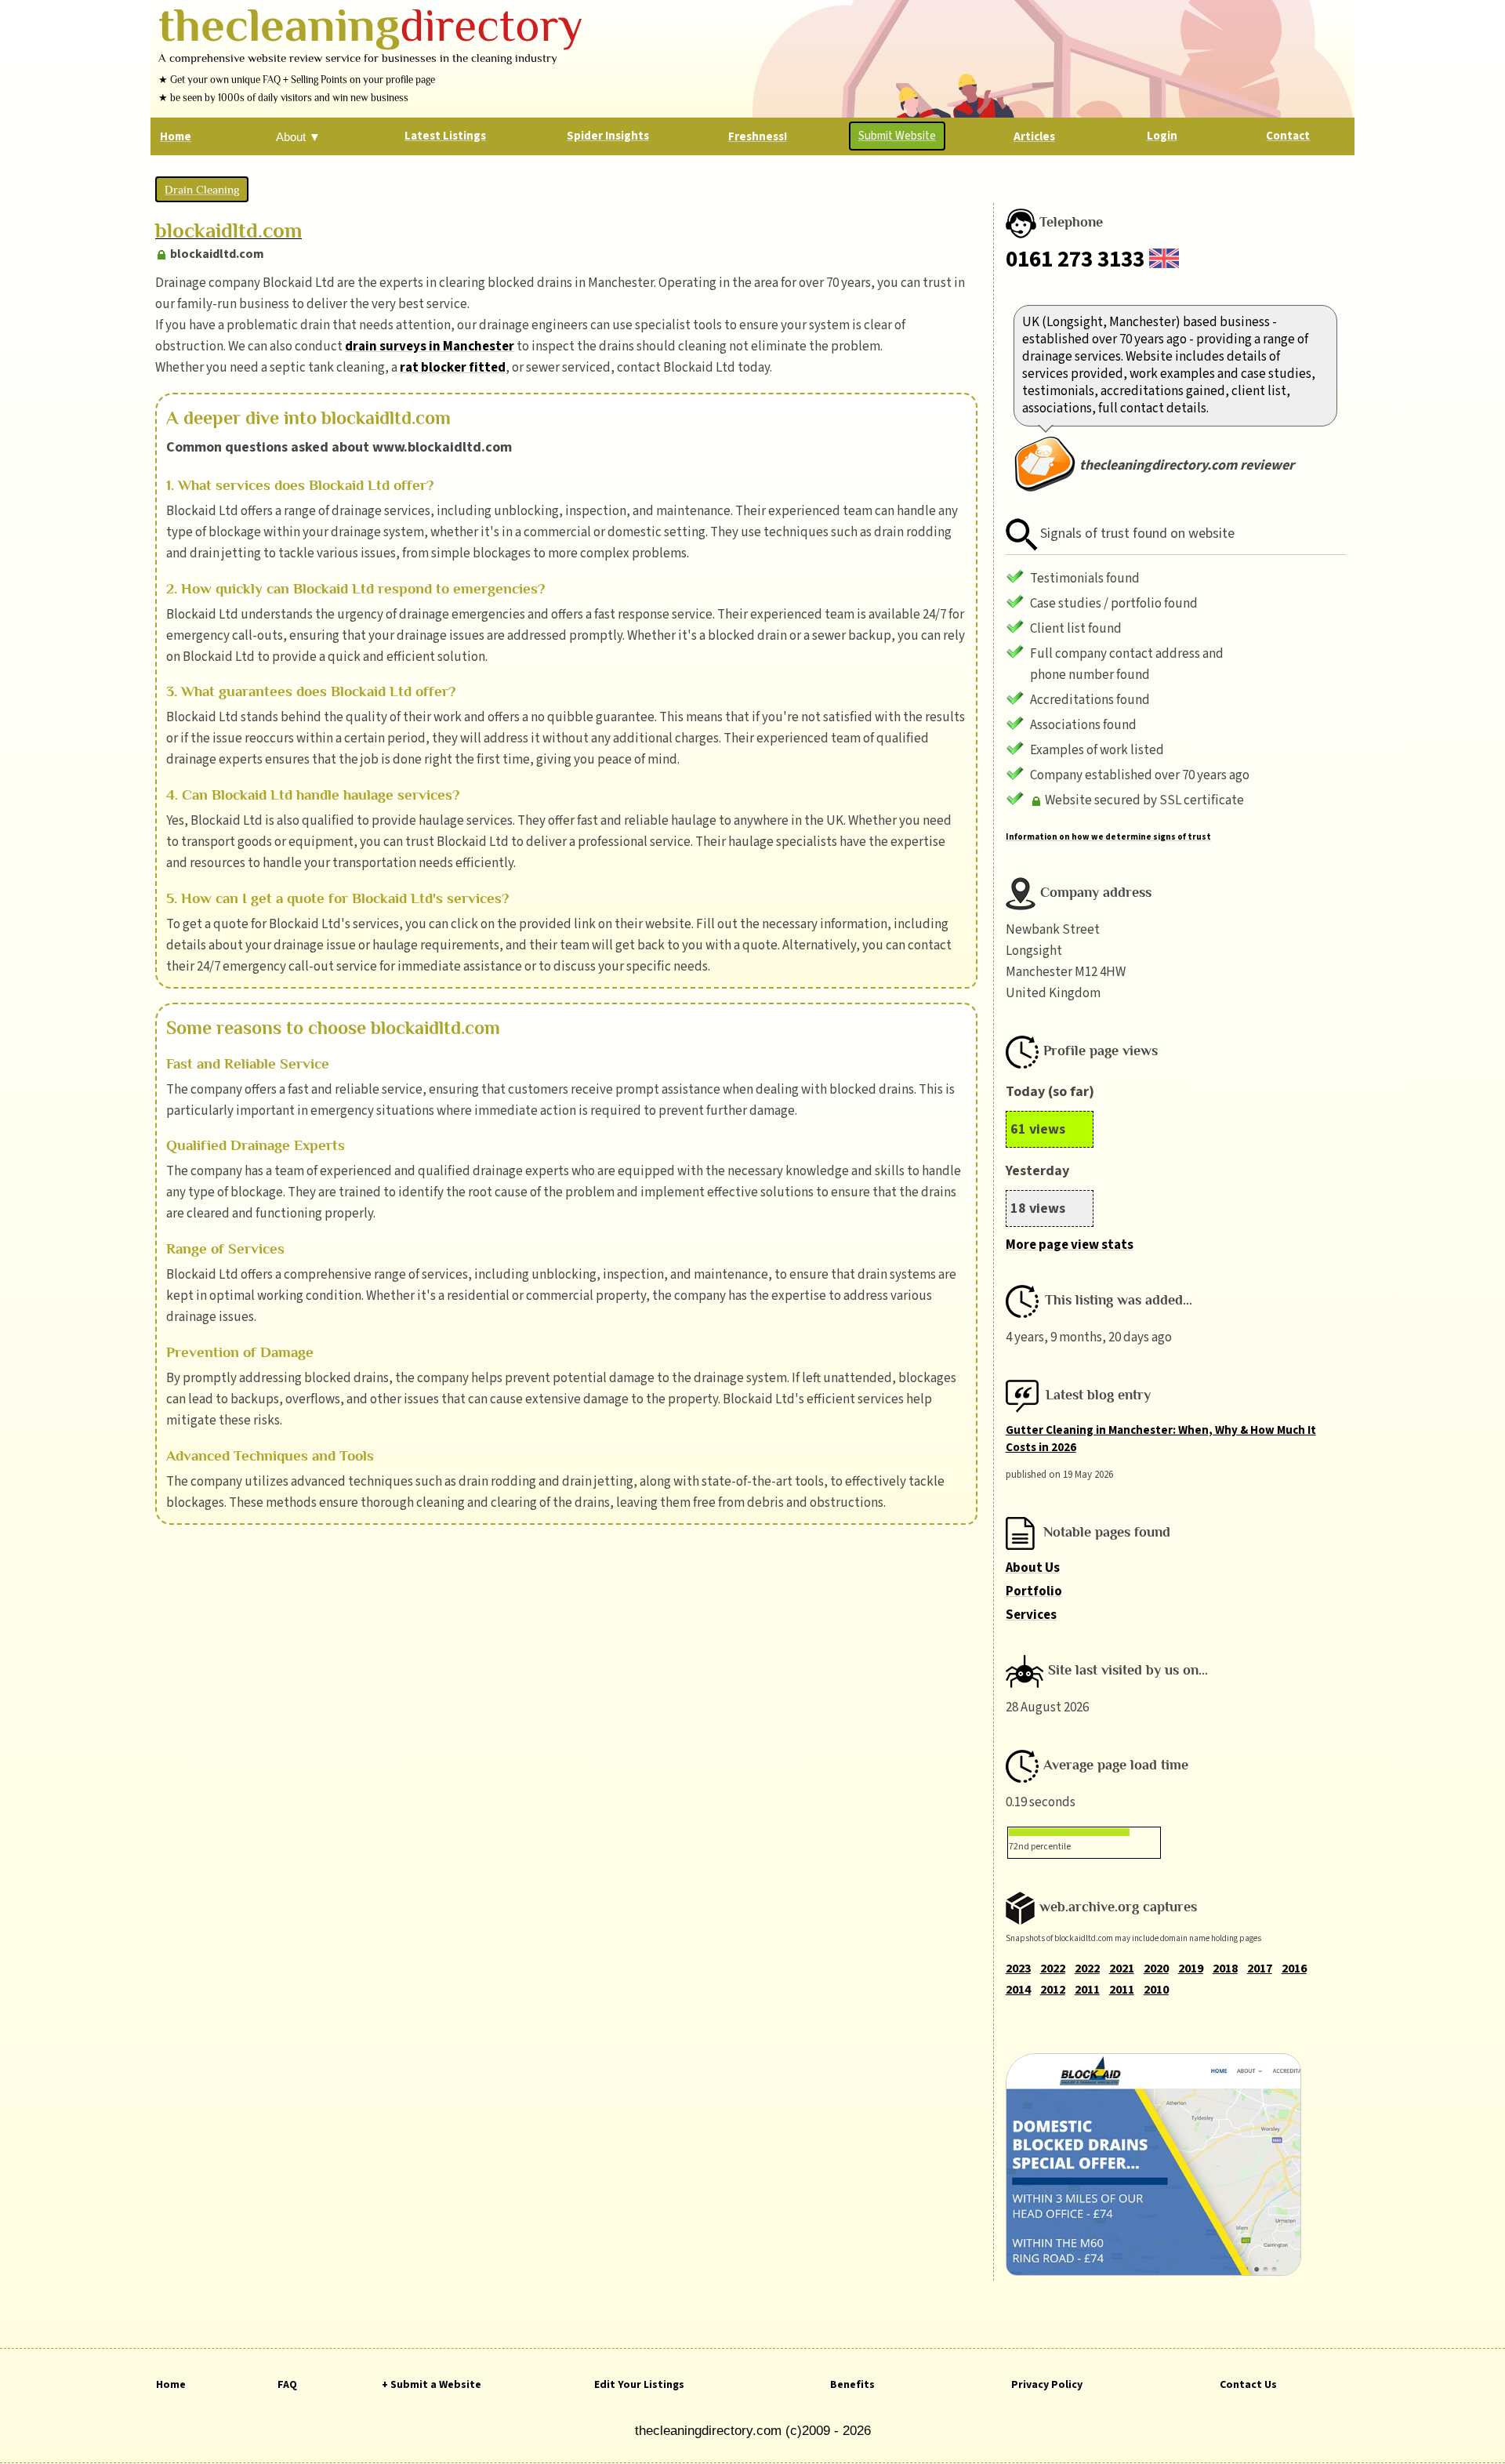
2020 (1156, 1969)
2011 (1087, 1990)
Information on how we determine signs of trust (1108, 837)
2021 (1122, 1969)
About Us (1033, 1568)
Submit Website (897, 136)
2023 (1018, 1969)
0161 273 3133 (1075, 259)
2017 (1260, 1969)
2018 (1225, 1969)
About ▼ (298, 137)
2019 (1191, 1969)
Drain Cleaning (202, 189)
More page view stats (1070, 1245)
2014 (1018, 1990)
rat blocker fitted (453, 368)
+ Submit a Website (432, 2385)
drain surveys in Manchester (430, 347)
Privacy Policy (1047, 2385)
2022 (1053, 1969)
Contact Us (1248, 2385)
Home (171, 2385)
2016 (1294, 1969)
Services (1031, 1615)
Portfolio (1034, 1591)
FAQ (287, 2385)
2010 (1156, 1990)
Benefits (852, 2385)
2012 (1053, 1990)
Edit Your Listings (639, 2385)
